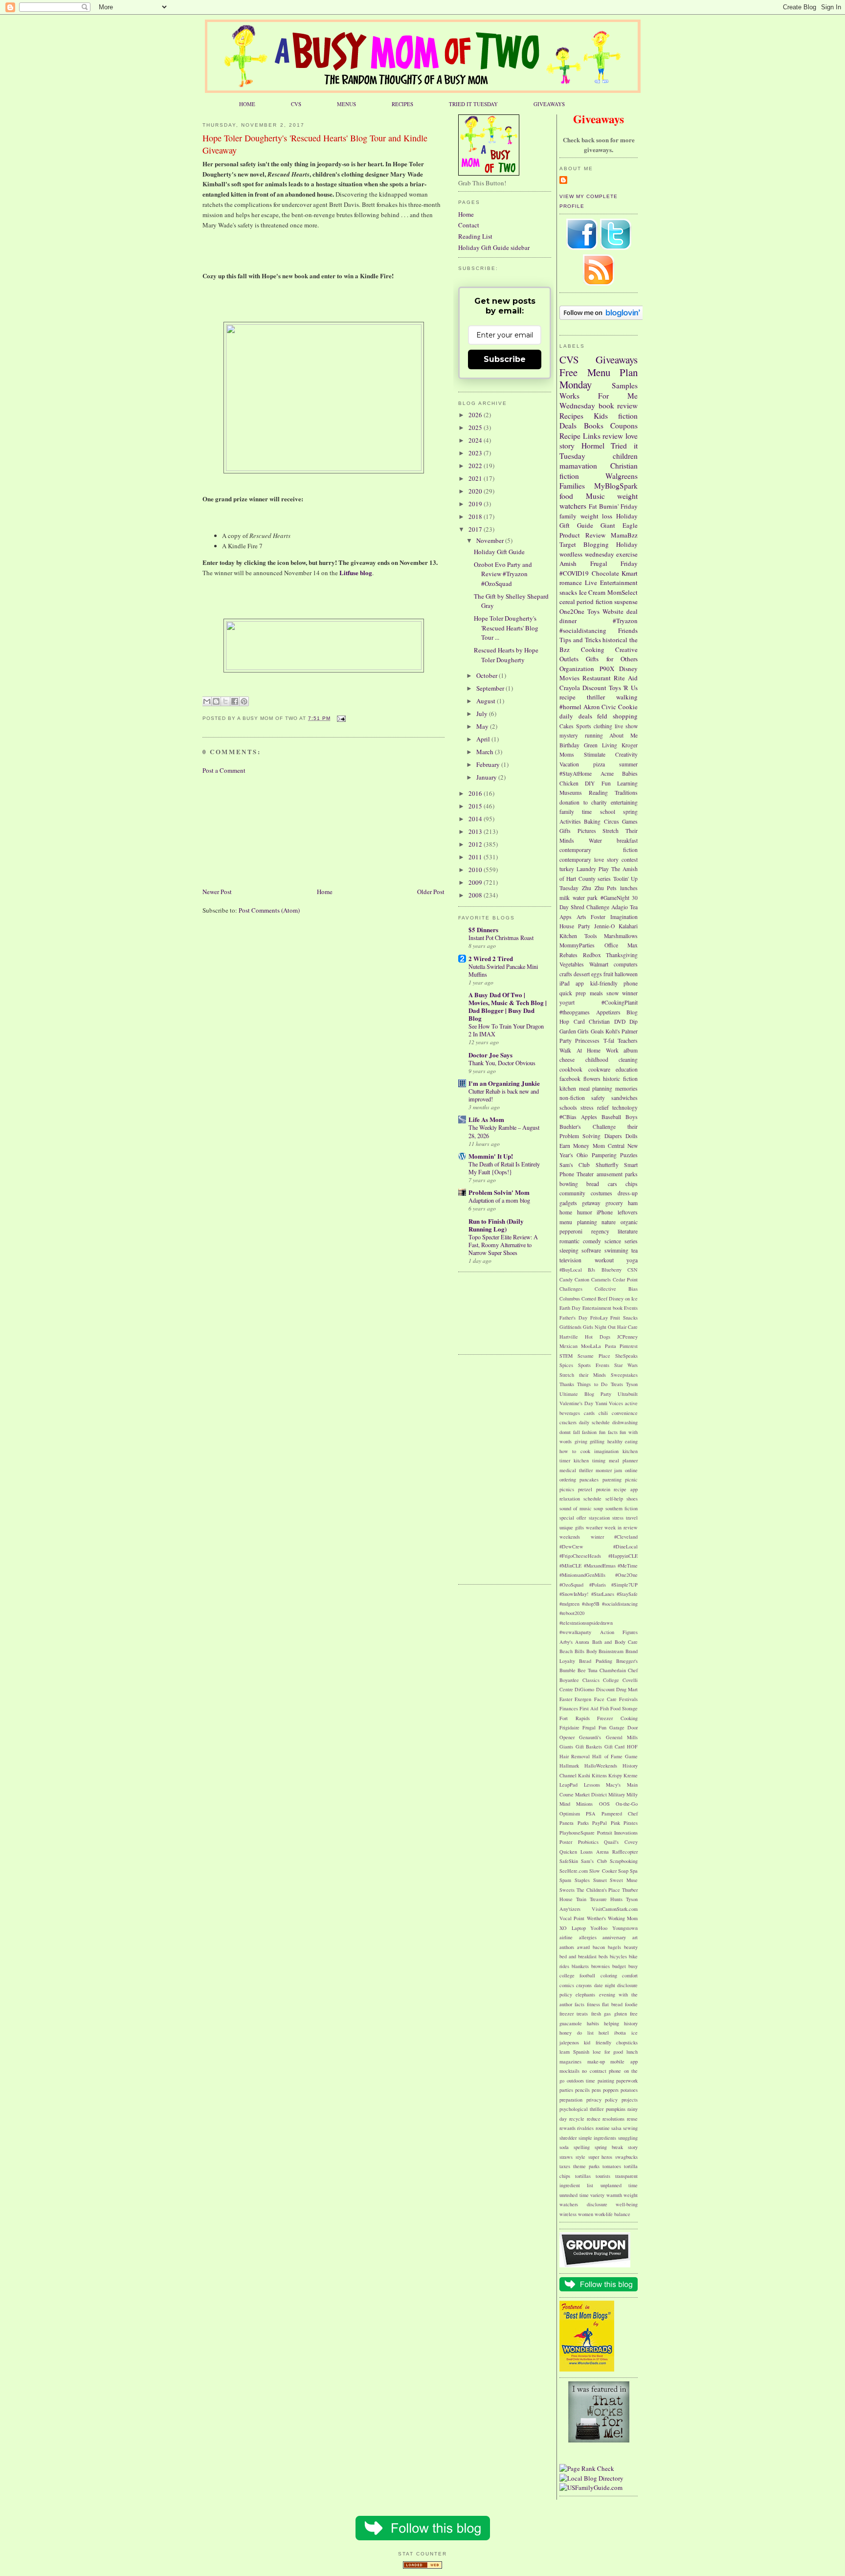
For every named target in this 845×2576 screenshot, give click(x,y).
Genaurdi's (590, 1737)
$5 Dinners (483, 930)
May (483, 726)
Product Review (582, 535)
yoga (632, 1260)
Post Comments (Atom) (269, 910)
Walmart (599, 964)
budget (619, 1966)
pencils (582, 2090)
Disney (628, 669)
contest (630, 860)
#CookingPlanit (620, 1002)
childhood (597, 1060)
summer (628, 764)
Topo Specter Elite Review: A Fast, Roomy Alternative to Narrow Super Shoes (503, 1245)
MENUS (346, 104)
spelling (582, 2147)
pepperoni (571, 1231)
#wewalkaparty (575, 1632)
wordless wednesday (587, 554)
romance (571, 582)
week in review (621, 1527)
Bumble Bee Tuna (578, 1670)
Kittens (599, 1775)
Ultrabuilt (628, 1394)
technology (625, 1108)
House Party (575, 926)
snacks (568, 592)
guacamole (571, 2023)
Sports (584, 726)
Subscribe (505, 359)
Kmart (630, 573)
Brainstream (611, 1651)
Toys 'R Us (623, 688)
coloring (609, 1975)
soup (598, 1508)
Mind (565, 1804)
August (487, 701)
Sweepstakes (624, 1375)
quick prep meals (581, 993)
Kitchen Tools (578, 936)
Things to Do (592, 1384)
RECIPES (402, 104)
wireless (568, 2214)
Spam (565, 1880)
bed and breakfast (578, 1956)
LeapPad (568, 1785)
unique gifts (572, 1527)
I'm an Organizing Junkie (504, 1083)
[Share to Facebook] (235, 701)
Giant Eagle (619, 525)
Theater (585, 1174)
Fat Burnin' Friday (613, 506)
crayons (584, 1985)
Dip (634, 1021)
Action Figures (619, 1632)
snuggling (628, 2138)
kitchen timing (589, 1460)
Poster (566, 1842)
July (483, 714)
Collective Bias (616, 1289)
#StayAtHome (576, 773)
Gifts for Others (612, 659)
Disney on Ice (623, 1299)
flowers (592, 1079)
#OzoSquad (571, 1585)
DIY (590, 783)
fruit (608, 974)
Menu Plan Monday (599, 379)
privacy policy (602, 2100)
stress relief (595, 1108)
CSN (633, 1270)
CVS (296, 104)
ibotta (620, 2033)
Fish (604, 1708)
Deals (568, 426)
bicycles (618, 1956)
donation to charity (583, 802)
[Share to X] (225, 701)
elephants (585, 1994)
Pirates (631, 1823)
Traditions (626, 793)
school (608, 812)
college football (577, 1975)
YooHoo (599, 1928)
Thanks (567, 1384)
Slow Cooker (603, 1871)
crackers (568, 1422)
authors (567, 1947)
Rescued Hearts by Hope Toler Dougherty (506, 655)
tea (634, 1250)
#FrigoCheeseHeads (580, 1556)
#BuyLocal (571, 1270)
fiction (628, 416)
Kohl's (613, 1031)
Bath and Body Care (615, 1642)
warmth (614, 2195)
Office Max (621, 945)
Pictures (587, 831)
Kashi (584, 1775)
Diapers (613, 1136)
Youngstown (625, 1928)
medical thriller (576, 1470)
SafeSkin (569, 1861)
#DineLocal (625, 1546)
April (484, 739)
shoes (632, 1499)
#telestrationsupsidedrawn (586, 1623)
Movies (569, 678)
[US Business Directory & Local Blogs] (422, 2566)
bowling (569, 1184)
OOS (604, 1804)
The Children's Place (599, 1890)
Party (566, 1041)
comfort (630, 1975)
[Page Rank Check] (587, 2468)
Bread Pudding (595, 1661)
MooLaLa (591, 1346)
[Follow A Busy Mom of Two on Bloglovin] (602, 317)
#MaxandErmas (600, 1566)
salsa (616, 2128)
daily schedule (594, 1422)
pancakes (589, 1479)
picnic (631, 1479)
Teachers (628, 1041)
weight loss (597, 516)
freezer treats (574, 2014)
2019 (476, 504)
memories (626, 1088)
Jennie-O (604, 926)
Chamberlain (613, 1670)
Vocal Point (572, 1918)
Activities (570, 821)
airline (566, 1937)
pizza (599, 764)
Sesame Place (594, 1356)
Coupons (624, 426)
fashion (589, 1432)
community (572, 1193)
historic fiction (620, 1079)
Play (604, 869)
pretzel (585, 1489)
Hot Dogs (598, 1337)
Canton (582, 1279)
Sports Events (594, 1365)
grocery (614, 1203)
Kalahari (628, 926)
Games (630, 821)
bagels (614, 1947)
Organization (577, 669)
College (611, 1680)
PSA (591, 1814)
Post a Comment (224, 770)
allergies (588, 1937)
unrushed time (574, 2195)
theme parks (586, 2166)
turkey (567, 869)
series (631, 1241)
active (631, 1403)
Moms (567, 754)
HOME (247, 104)
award (583, 1947)
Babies (630, 773)
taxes (565, 2166)
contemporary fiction (599, 850)
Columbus (570, 1299)
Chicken (569, 783)
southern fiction (622, 1508)
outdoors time (581, 2081)
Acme (607, 773)
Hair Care (627, 1327)
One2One (572, 611)
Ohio (582, 1155)
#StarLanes (603, 1594)
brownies (600, 1966)
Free (568, 372)
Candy (566, 1279)
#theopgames (575, 1012)
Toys (593, 611)
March (486, 752)
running (594, 735)
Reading (598, 793)
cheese (567, 1060)
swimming (616, 1250)
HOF (632, 1747)
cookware (599, 1069)
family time (576, 812)
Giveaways (617, 359)
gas (607, 2014)
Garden (568, 1031)
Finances (569, 1708)
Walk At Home (580, 1050)
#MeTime (628, 1566)
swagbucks (626, 2157)
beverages (570, 1413)
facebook (570, 1079)
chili (603, 1413)
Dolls (632, 1136)
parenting (612, 1479)
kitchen (568, 1088)
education (627, 1069)
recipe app (626, 1489)
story (633, 2147)
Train (581, 1899)
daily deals (576, 716)
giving (581, 1441)
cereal (567, 602)
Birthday (569, 745)
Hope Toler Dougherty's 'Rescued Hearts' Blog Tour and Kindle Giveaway (315, 144)
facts (579, 2004)
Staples (582, 1880)
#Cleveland (626, 1537)
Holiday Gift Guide (499, 552)
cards (589, 1413)
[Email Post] (340, 718)
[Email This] (207, 701)
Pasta (611, 1346)
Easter (566, 1699)
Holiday (627, 544)
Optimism (570, 1814)
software (591, 1250)
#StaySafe (627, 1594)
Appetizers (608, 1012)
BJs (591, 1270)
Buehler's (570, 1127)
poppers (611, 2090)
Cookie (628, 707)
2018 (476, 516)
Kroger (630, 745)
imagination (606, 1451)
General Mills (622, 1737)
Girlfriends (570, 1327)
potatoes (629, 2090)
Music (595, 496)
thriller (596, 697)
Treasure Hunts (606, 1899)
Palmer (630, 1031)
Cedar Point (625, 1279)
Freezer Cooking (617, 1718)
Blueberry (612, 1270)
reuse (632, 2119)
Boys (632, 1117)
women (586, 2214)
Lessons (592, 1785)
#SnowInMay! (574, 1594)
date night (605, 1985)
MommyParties (577, 945)
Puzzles (629, 1155)
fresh (596, 2014)
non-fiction (572, 1098)
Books (594, 426)
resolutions (613, 2119)
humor (585, 1212)
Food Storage (624, 1708)
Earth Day (570, 1308)
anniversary (614, 1937)
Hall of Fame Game (615, 1756)
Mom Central (609, 1146)
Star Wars (626, 1365)
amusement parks (617, 1174)
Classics (591, 1680)
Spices (566, 1365)
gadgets (568, 1203)
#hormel (570, 707)
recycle (577, 2119)
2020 (476, 491)
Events (631, 1308)
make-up (596, 2061)
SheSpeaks (626, 1356)
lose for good (608, 2052)
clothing (603, 726)
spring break (609, 2147)
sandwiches (624, 1098)
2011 (476, 857)
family (568, 516)
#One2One (626, 1575)
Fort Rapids (575, 1718)
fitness (593, 2004)
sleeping (569, 1250)
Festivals (628, 1699)
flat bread (612, 2004)
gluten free (626, 2014)
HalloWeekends (601, 1766)
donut (565, 1432)
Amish (568, 563)
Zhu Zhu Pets (600, 888)
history (631, 2023)
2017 (476, 529)
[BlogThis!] (216, 701)
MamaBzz (624, 535)
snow (612, 993)
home (566, 1212)
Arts (581, 917)
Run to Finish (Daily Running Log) (496, 1225)
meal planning (596, 1088)
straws (566, 2157)
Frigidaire (569, 1727)
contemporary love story (589, 860)
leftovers (628, 1212)
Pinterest (629, 1346)
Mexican (568, 1346)
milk (565, 898)
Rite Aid (626, 678)
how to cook (575, 1451)
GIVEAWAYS (549, 104)
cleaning (628, 1060)
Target (568, 544)
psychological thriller (581, 2109)
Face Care (605, 1699)
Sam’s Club (594, 1861)
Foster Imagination (614, 917)
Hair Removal (575, 1756)
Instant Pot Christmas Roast (501, 938)
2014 (476, 819)
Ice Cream (592, 592)
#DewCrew (571, 1546)
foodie (631, 2004)
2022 (476, 466)
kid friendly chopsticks (611, 2042)
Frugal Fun (594, 1727)
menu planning (578, 1222)
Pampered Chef (620, 1814)
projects (630, 2100)
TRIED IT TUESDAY (473, 104)
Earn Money (574, 1146)
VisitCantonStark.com (615, 1909)
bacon (599, 1947)
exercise (627, 554)
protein (603, 1489)
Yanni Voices (609, 1403)
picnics (567, 1489)
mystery (569, 735)
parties (566, 2090)
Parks (583, 1823)
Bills (579, 1651)
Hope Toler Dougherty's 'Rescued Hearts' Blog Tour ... (506, 628)
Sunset (600, 1880)
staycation (599, 1518)
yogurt (567, 1002)
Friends (628, 630)
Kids (601, 416)
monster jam (609, 1470)
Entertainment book (602, 1308)
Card (579, 1021)
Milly (632, 1794)
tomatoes (612, 2166)
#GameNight (615, 898)
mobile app (624, 2061)
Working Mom (623, 1918)
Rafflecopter (625, 1852)
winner (630, 993)
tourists (603, 2176)
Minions (584, 1804)
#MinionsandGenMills (582, 1575)
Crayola (570, 688)
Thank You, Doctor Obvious (502, 1063)
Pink (615, 1823)
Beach (566, 1651)
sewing (630, 2128)
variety (597, 2195)
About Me (623, 735)
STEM (566, 1356)
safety (598, 1098)
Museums (571, 793)
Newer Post (217, 892)
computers (626, 964)
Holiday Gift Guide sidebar (494, 247)
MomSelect (623, 592)
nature (609, 1222)
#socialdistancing (583, 630)
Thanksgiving (622, 955)
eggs (597, 974)
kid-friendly (604, 983)
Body (592, 1651)
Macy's (613, 1785)
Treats (617, 1384)
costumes (601, 1193)
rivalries (585, 2128)
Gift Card (615, 1747)
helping (612, 2023)
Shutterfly (607, 1165)
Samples (625, 385)
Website (613, 611)
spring (630, 812)
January (487, 777)
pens (596, 2090)
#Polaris (598, 1585)
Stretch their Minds (583, 1375)
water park (585, 898)
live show (626, 726)
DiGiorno (584, 1689)
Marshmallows (621, 936)
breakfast (627, 840)
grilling (597, 1441)
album (631, 1050)
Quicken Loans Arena (584, 1852)
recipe (567, 697)
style (580, 2157)
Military (617, 1794)
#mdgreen (569, 1604)
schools (568, 1108)
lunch (632, 2052)
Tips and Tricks (580, 640)
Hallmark (569, 1766)
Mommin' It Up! (491, 1156)
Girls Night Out (599, 1327)
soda (564, 2147)
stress (618, 1518)
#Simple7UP (624, 1585)
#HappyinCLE (623, 1556)
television (570, 1260)
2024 (476, 440)
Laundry (586, 869)
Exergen (583, 1699)
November (491, 540)
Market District (591, 1794)
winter (597, 1537)
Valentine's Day (576, 1403)
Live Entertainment (611, 582)
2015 (476, 806)
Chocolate (605, 573)
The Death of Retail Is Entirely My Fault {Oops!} (504, 1168)
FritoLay (599, 1318)
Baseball (611, 1117)
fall (577, 1432)
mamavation (578, 466)
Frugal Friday (614, 563)
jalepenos (569, 2042)
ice (634, 2033)
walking (627, 697)
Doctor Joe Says (490, 1055)
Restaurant (597, 678)
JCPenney (627, 1337)
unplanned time (619, 2185)
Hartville (569, 1337)
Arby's (566, 1642)
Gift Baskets (589, 1747)
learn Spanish (574, 2052)
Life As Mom (486, 1119)
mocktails (569, 2071)
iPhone (605, 1212)
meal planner (623, 1460)
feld (602, 716)
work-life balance (612, 2214)
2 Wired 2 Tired (491, 958)
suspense (626, 602)
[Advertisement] (251, 830)
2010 (476, 870)
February (489, 764)
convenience (625, 1413)
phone (631, 983)
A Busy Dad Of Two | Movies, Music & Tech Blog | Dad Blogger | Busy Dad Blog (508, 1006)
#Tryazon (625, 621)
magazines (570, 2061)
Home (325, 892)
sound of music (576, 1508)
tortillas (583, 2176)
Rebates (568, 955)
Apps (566, 917)
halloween (626, 974)
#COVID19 (574, 573)
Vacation (569, 764)
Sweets (567, 1890)
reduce (594, 2119)
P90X (607, 669)
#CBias (568, 1117)
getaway (591, 1203)
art (635, 1937)
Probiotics (588, 1842)
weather (594, 1527)
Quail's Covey (621, 1842)
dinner (568, 621)
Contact (469, 225)
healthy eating (623, 1441)
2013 (476, 831)
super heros (600, 2157)
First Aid (589, 1708)
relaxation (570, 1499)
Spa (634, 1871)
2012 (476, 844)
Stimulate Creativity (611, 754)
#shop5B (591, 1604)
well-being (627, 2204)
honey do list (577, 2033)
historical (615, 640)
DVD (620, 1021)
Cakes (567, 726)
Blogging (596, 544)
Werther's (596, 1918)
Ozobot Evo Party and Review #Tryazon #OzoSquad (503, 574)
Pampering (604, 1155)
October (488, 675)
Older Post (431, 892)
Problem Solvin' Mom (499, 1192)
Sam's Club (575, 1165)
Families (572, 486)
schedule (592, 1499)
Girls (583, 1031)
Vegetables (572, 964)
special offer (573, 1518)
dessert (582, 974)
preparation (571, 2100)
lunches (629, 888)
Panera (567, 1823)
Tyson (632, 1384)
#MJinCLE (570, 1566)
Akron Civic (600, 707)
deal (632, 611)
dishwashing (625, 1422)
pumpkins (616, 2109)
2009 (476, 882)
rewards (567, 2128)
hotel (604, 2033)
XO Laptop (573, 1928)
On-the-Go (627, 1804)
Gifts (565, 831)
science (613, 1241)
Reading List (475, 236)
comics (567, 1985)
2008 (476, 895)
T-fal (609, 1041)
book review (618, 405)
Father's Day (573, 1318)
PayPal (600, 1823)
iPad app (572, 983)
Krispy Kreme (623, 1775)
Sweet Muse (624, 1880)
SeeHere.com (574, 1871)
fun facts (608, 1432)
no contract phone (601, 2071)
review (613, 436)
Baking (592, 821)
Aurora (582, 1642)
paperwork (627, 2081)
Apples (589, 1117)
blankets (580, 1966)
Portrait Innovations (618, 1833)
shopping (625, 716)
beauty (631, 1947)
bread (593, 1184)
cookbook (571, 1069)
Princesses (587, 1041)
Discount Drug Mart (617, 1689)
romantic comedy (580, 1241)
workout (604, 1260)
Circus (612, 821)
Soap (623, 1871)
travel (632, 1518)
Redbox (592, 955)
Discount (594, 688)
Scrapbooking (624, 1861)
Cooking (593, 650)
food (566, 496)
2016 (476, 793)
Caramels (601, 1279)
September (491, 688)
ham (633, 1203)
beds (603, 1956)
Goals (597, 1031)
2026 (476, 415)
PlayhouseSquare (577, 1833)
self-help (614, 1499)
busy (633, 1966)
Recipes (571, 416)
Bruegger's (627, 1661)
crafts (566, 974)
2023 (476, 453)
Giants (566, 1747)
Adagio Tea (624, 907)
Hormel (593, 446)
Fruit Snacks (624, 1318)
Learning (627, 783)
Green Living (600, 745)
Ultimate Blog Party (585, 1394)
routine (603, 2128)
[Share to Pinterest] (244, 701)
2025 (476, 427)
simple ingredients (598, 2138)
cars (612, 1184)
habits (593, 2023)
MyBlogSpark (616, 486)
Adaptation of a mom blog (499, 1200)
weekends (570, 1537)
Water (595, 840)
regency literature (615, 1231)
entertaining (624, 802)
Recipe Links (580, 436)
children (625, 456)
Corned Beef (594, 1299)
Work (612, 1050)
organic (629, 1222)
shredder (568, 2138)
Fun (606, 783)
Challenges (571, 1289)
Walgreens (622, 476)
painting (606, 2081)
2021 (476, 478)
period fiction (594, 602)
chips (632, 1184)
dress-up (628, 1193)
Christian (599, 1021)
